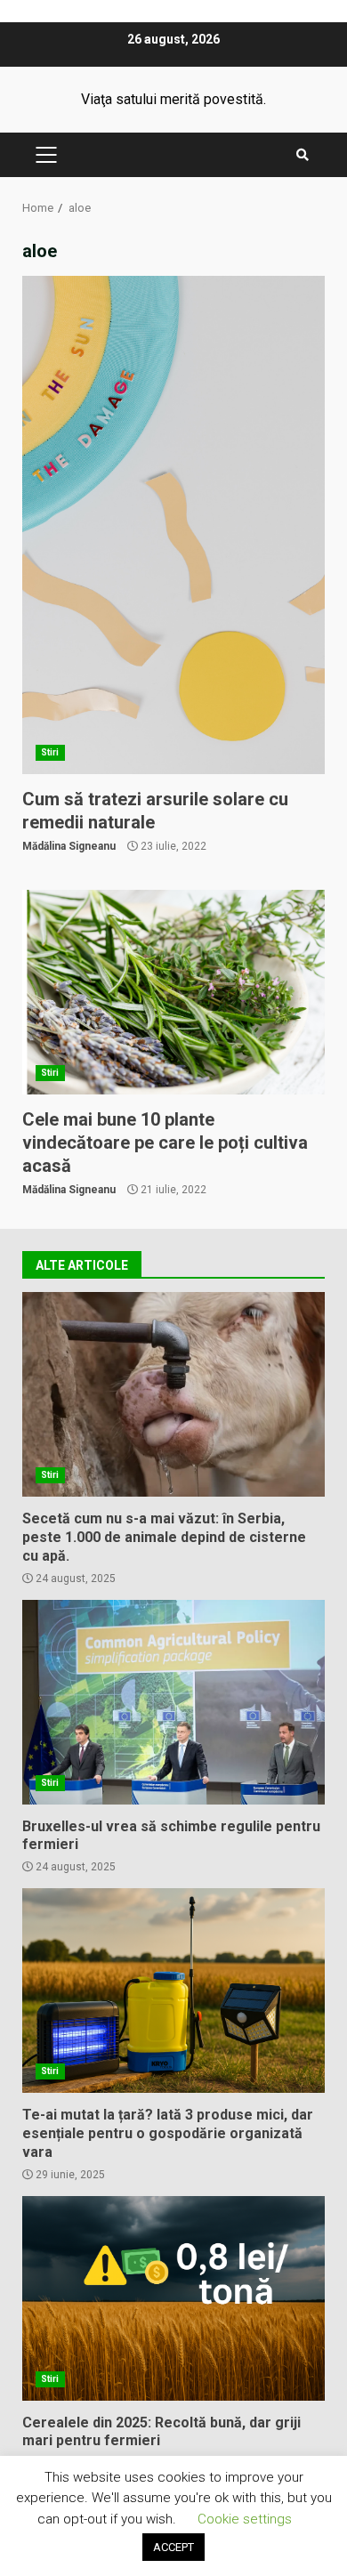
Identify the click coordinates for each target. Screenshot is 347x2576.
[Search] (303, 155)
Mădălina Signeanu (69, 846)
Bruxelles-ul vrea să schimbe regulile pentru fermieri (173, 1702)
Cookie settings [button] (245, 2519)
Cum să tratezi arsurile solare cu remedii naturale (173, 525)
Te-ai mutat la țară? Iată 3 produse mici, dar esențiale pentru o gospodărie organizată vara (173, 1991)
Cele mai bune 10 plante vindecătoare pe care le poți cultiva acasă (173, 992)
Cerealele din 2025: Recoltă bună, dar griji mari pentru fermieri (173, 2298)
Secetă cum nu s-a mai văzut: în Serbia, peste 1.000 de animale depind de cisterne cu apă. (173, 1394)
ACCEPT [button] (173, 2547)
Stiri (50, 752)
